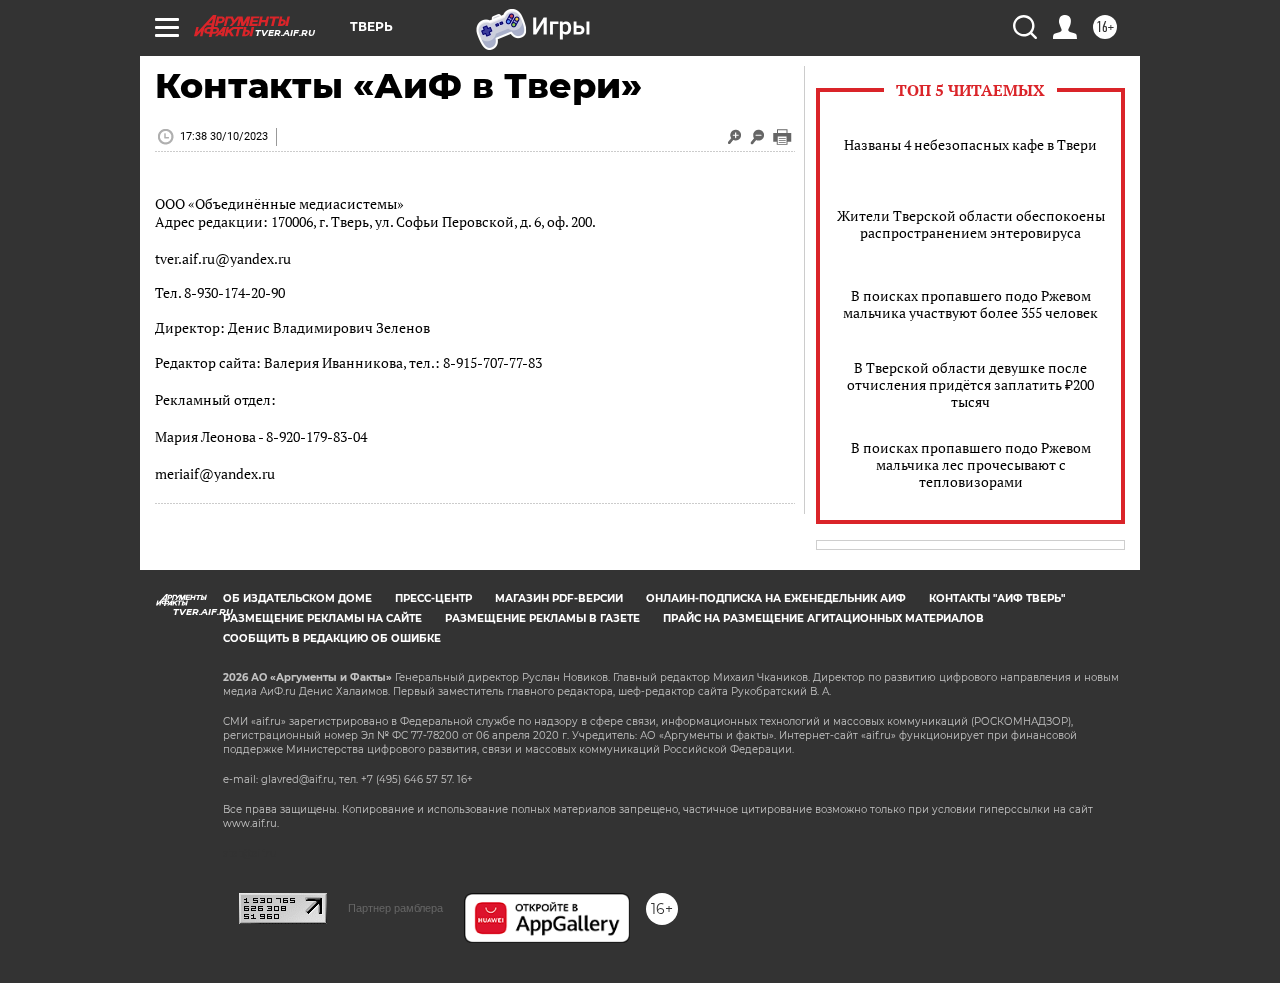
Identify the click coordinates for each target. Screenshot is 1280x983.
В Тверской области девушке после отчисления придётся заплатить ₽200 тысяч (970, 384)
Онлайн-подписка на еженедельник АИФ (776, 598)
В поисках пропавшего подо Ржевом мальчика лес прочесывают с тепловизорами (971, 464)
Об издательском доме (297, 598)
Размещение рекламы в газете (542, 618)
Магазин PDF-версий (559, 598)
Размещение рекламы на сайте (322, 618)
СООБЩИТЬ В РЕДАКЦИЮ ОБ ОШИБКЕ (332, 638)
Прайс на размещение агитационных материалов (823, 618)
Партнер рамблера (395, 908)
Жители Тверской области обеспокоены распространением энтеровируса (971, 224)
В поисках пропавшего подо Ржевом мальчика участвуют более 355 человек (970, 304)
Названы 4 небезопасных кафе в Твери (970, 144)
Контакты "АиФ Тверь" (997, 598)
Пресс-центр (433, 598)
